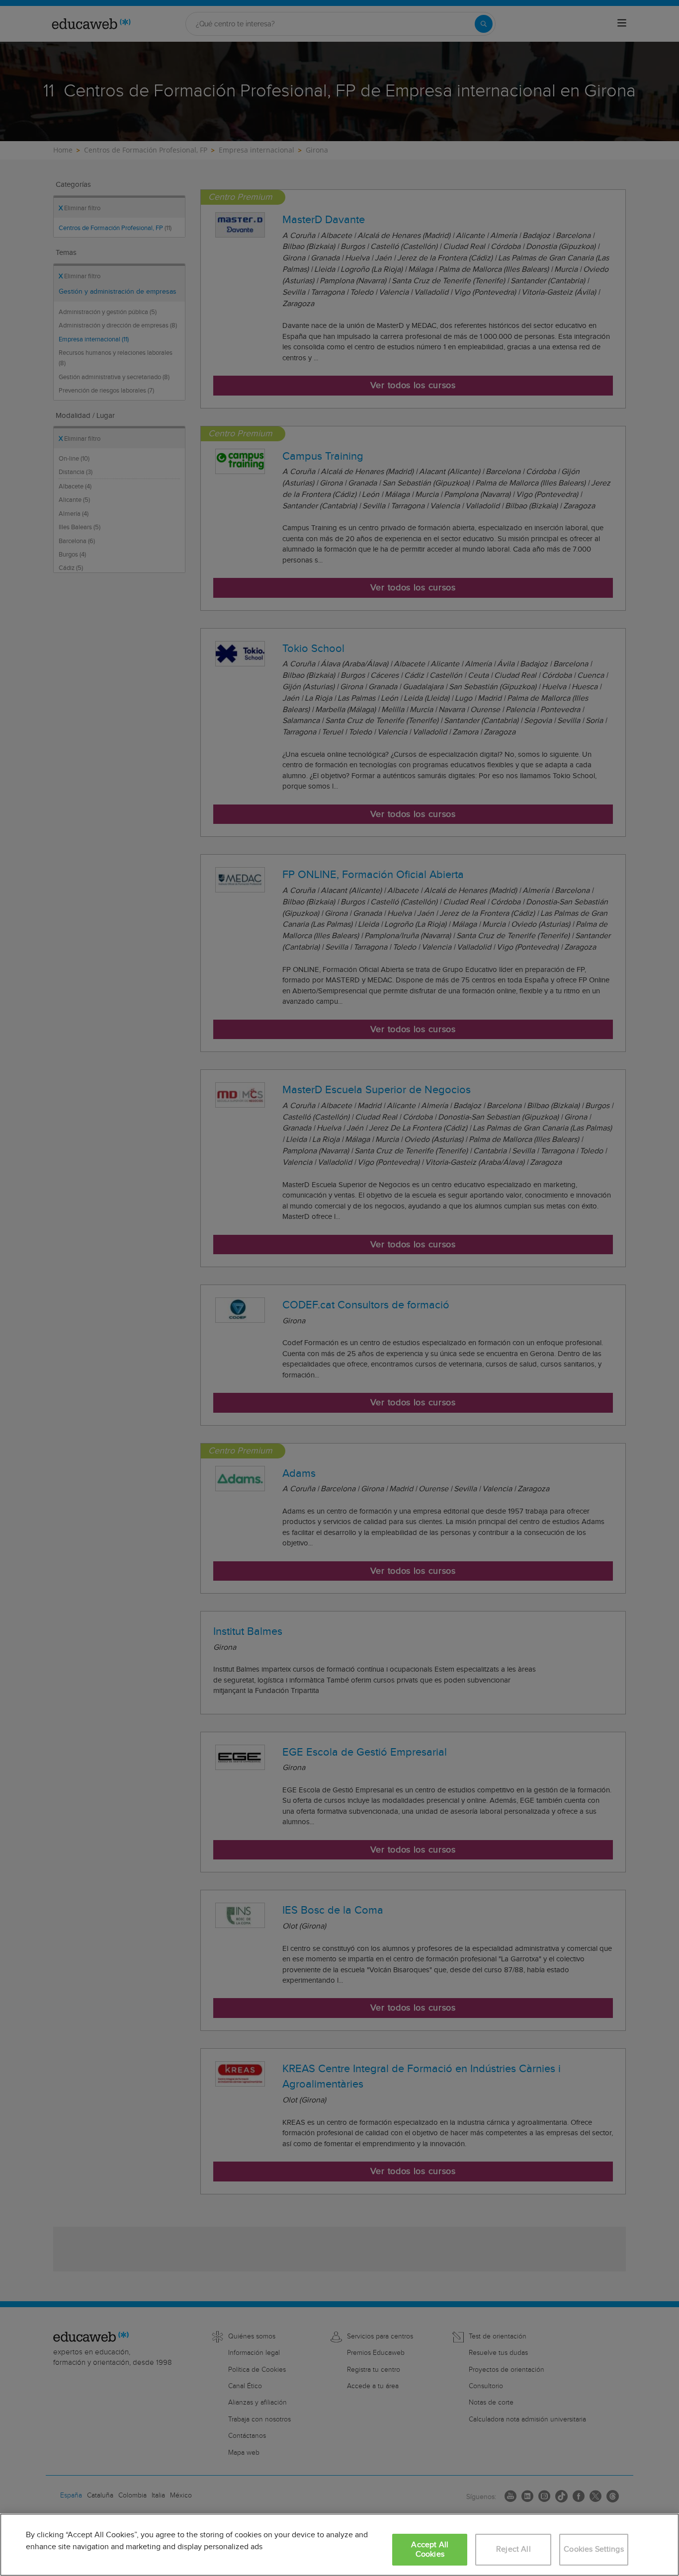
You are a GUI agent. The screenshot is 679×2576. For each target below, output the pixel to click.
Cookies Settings (594, 2549)
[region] (339, 2545)
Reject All (513, 2549)
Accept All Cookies (430, 2550)
